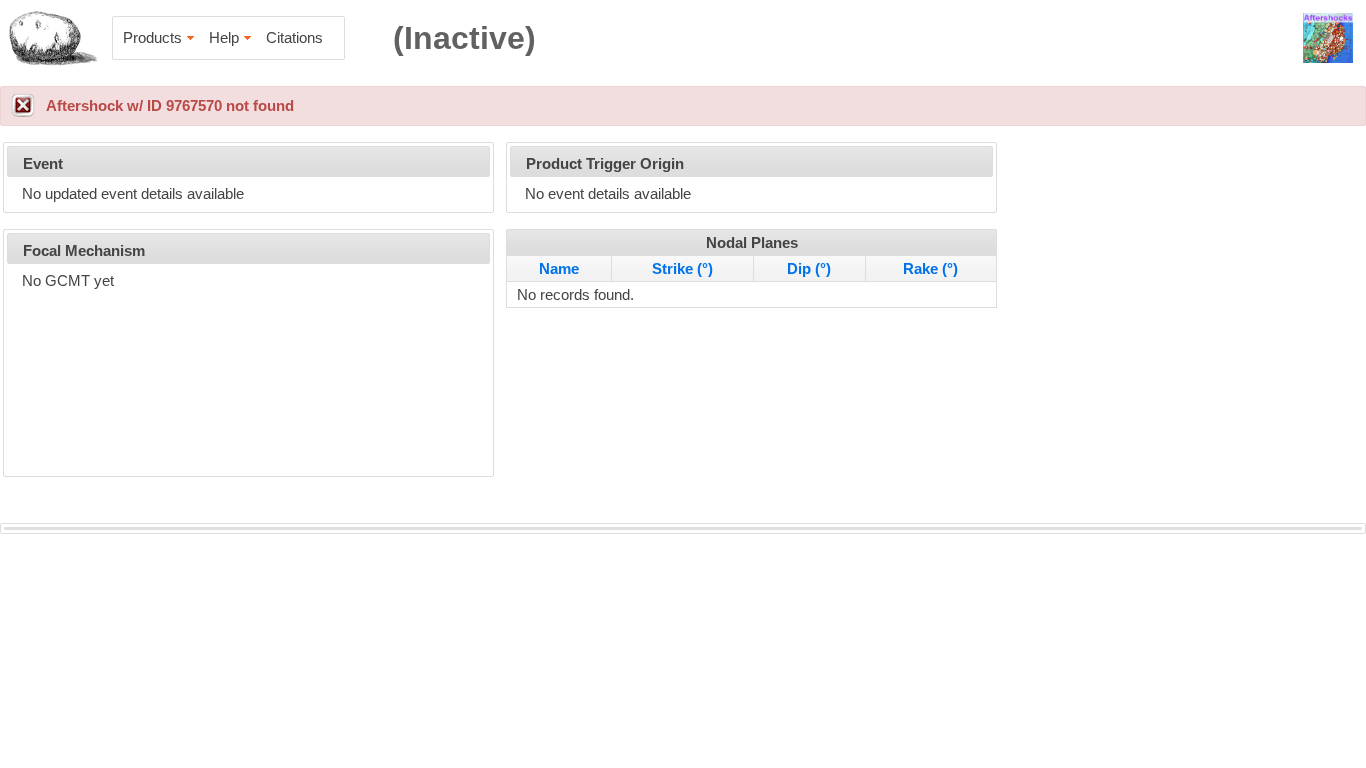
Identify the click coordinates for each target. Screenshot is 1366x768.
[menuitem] (160, 38)
